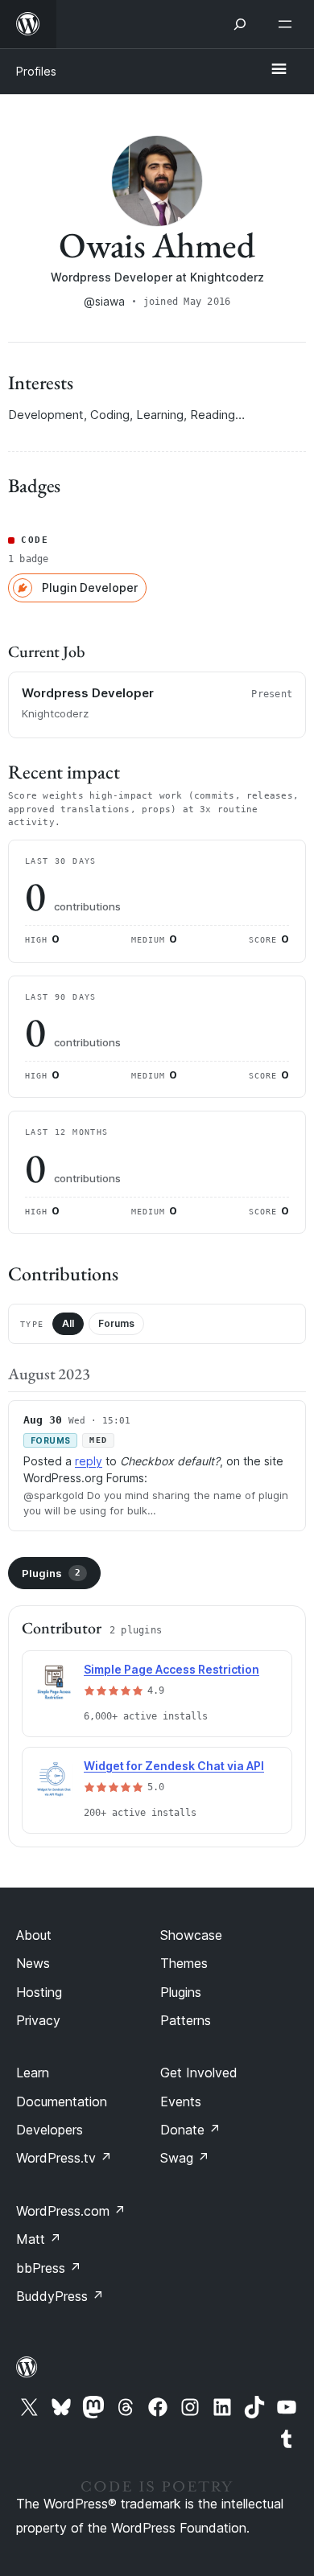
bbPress (49, 2268)
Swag (185, 2158)
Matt (39, 2239)
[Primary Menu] (279, 70)
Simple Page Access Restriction (171, 1669)
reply (89, 1461)
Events (181, 2101)
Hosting (39, 1992)
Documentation (62, 2101)
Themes (184, 1963)
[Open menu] (288, 24)
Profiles (36, 71)
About (34, 1935)
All (68, 1323)
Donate (190, 2130)
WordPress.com (71, 2211)
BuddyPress (60, 2296)
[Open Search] (240, 24)
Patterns (186, 2020)
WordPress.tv (64, 2158)
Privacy (38, 2020)
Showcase (191, 1935)
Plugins (51, 1573)
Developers (50, 2130)
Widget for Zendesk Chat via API (174, 1766)
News (33, 1963)
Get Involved (199, 2073)
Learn (33, 2073)
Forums (116, 1323)
